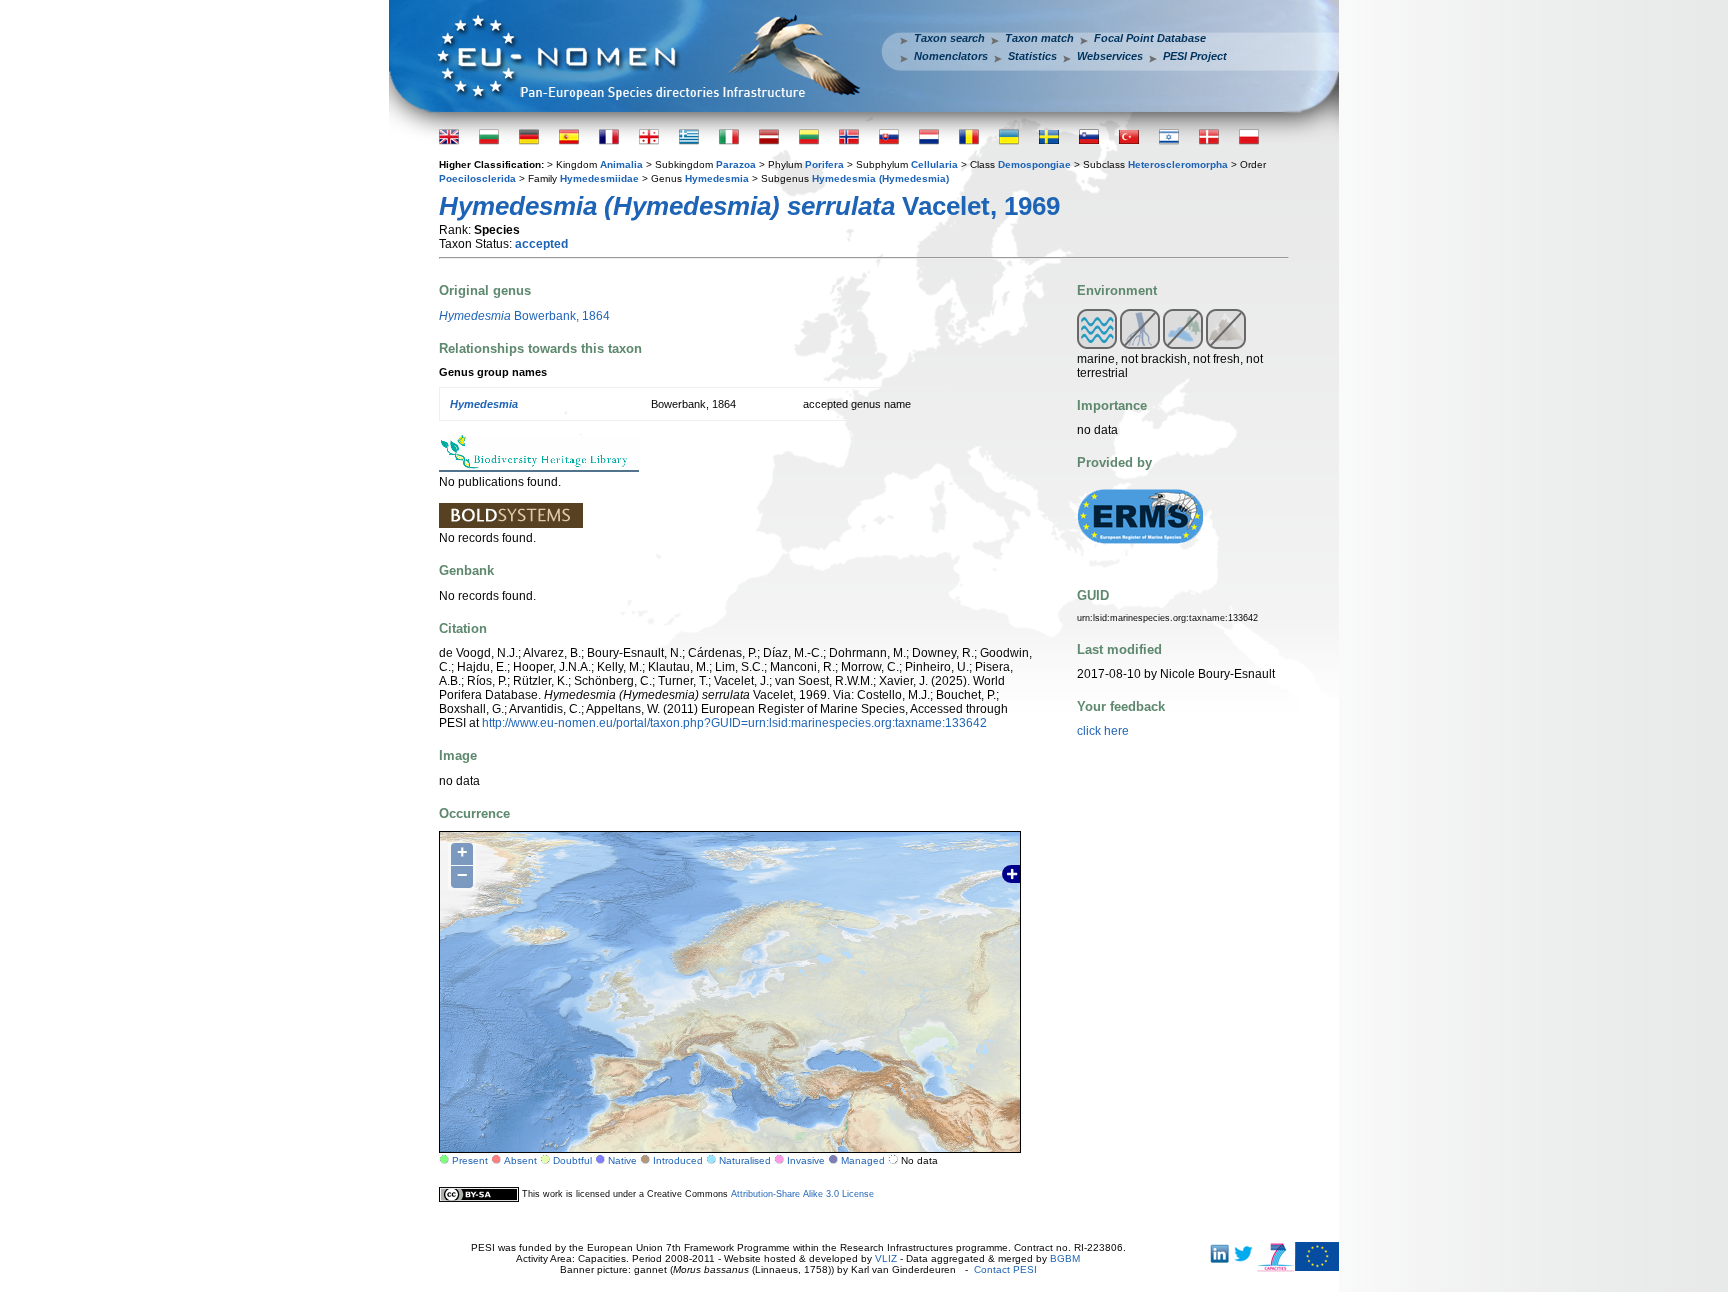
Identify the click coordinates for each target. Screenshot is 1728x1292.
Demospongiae (1034, 164)
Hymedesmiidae (599, 178)
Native (622, 1160)
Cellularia (934, 164)
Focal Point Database (1150, 38)
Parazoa (736, 164)
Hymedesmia (717, 178)
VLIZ (886, 1258)
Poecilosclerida (477, 178)
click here (1103, 731)
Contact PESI (1005, 1269)
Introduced (678, 1160)
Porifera (824, 164)
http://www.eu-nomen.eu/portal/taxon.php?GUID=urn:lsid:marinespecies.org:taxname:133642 (734, 723)
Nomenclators (951, 56)
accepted (541, 244)
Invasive (806, 1160)
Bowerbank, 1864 (524, 316)
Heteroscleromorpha (1178, 164)
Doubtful (572, 1160)
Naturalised (745, 1160)
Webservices (1110, 56)
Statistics (1032, 56)
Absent (520, 1160)
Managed (863, 1160)
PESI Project (1195, 56)
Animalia (621, 164)
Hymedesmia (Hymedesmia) (880, 178)
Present (470, 1160)
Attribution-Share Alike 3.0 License (802, 1194)
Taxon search (949, 38)
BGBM (1065, 1258)
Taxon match (1039, 38)
